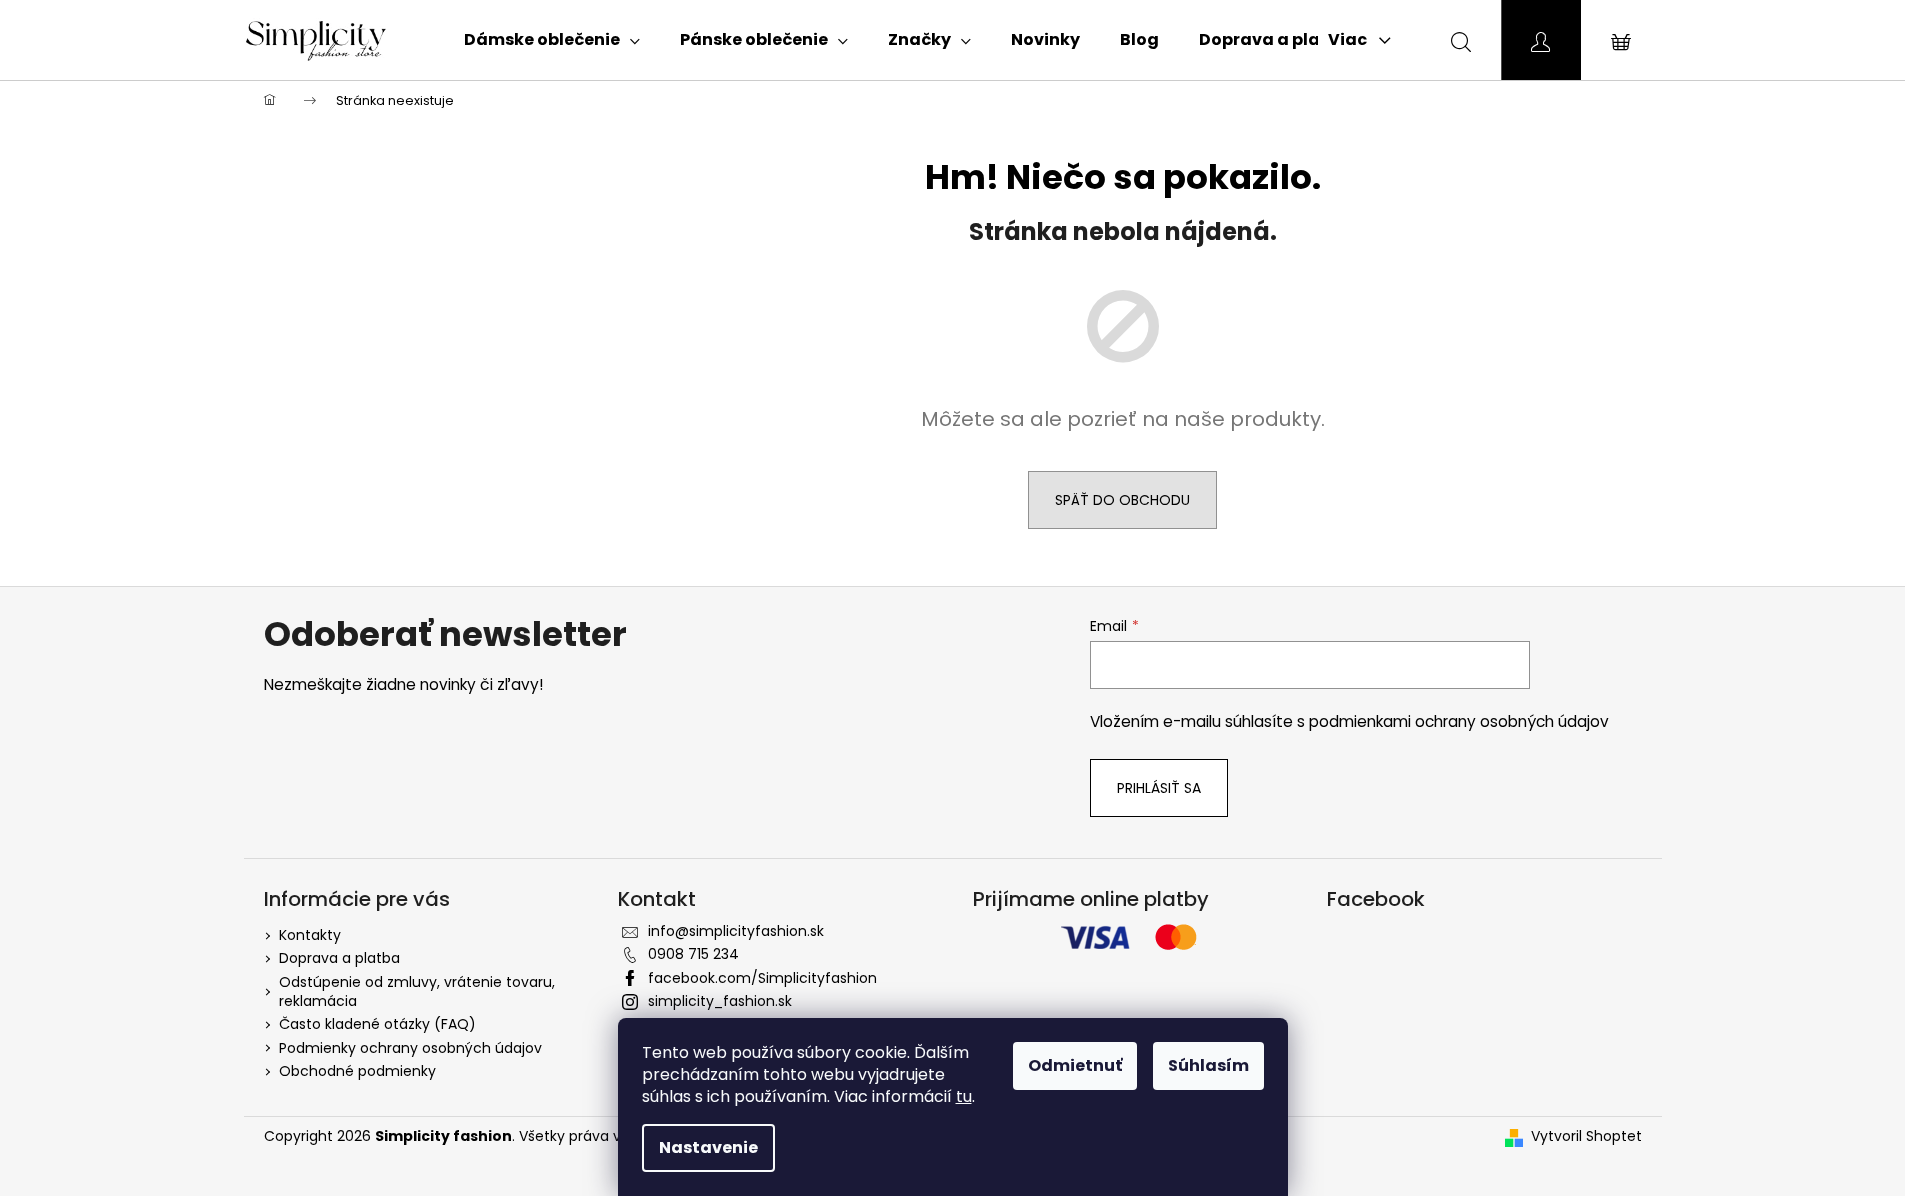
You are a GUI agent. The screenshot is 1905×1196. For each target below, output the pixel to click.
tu (964, 1096)
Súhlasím (1208, 1065)
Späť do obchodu (1122, 500)
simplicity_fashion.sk (720, 1001)
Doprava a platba (339, 958)
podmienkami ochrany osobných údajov (1459, 721)
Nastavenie (708, 1147)
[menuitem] (552, 40)
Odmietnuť (1075, 1065)
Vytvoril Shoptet (1586, 1136)
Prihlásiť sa (1159, 788)
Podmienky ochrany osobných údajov (410, 1048)
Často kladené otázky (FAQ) (377, 1024)
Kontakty (310, 935)
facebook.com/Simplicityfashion (762, 978)
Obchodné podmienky (357, 1071)
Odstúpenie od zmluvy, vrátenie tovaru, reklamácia (417, 991)
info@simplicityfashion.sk (736, 931)
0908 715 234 (693, 954)
